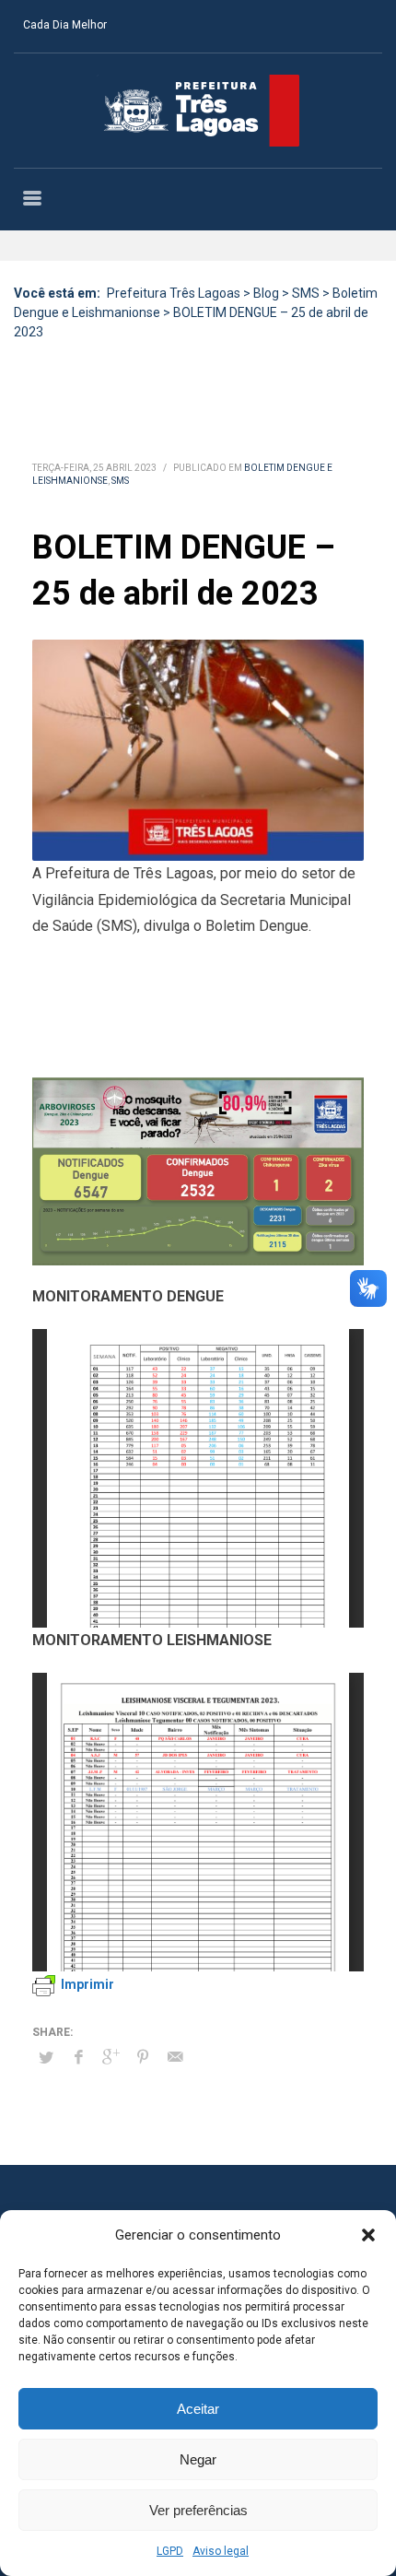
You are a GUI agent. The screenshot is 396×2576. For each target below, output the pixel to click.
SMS (120, 481)
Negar (198, 2459)
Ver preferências (198, 2510)
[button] (368, 2235)
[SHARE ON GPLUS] (111, 2057)
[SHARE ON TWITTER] (46, 2058)
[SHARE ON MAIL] (175, 2057)
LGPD (170, 2551)
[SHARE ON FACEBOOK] (78, 2057)
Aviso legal (221, 2551)
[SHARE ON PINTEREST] (143, 2057)
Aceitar (198, 2409)
